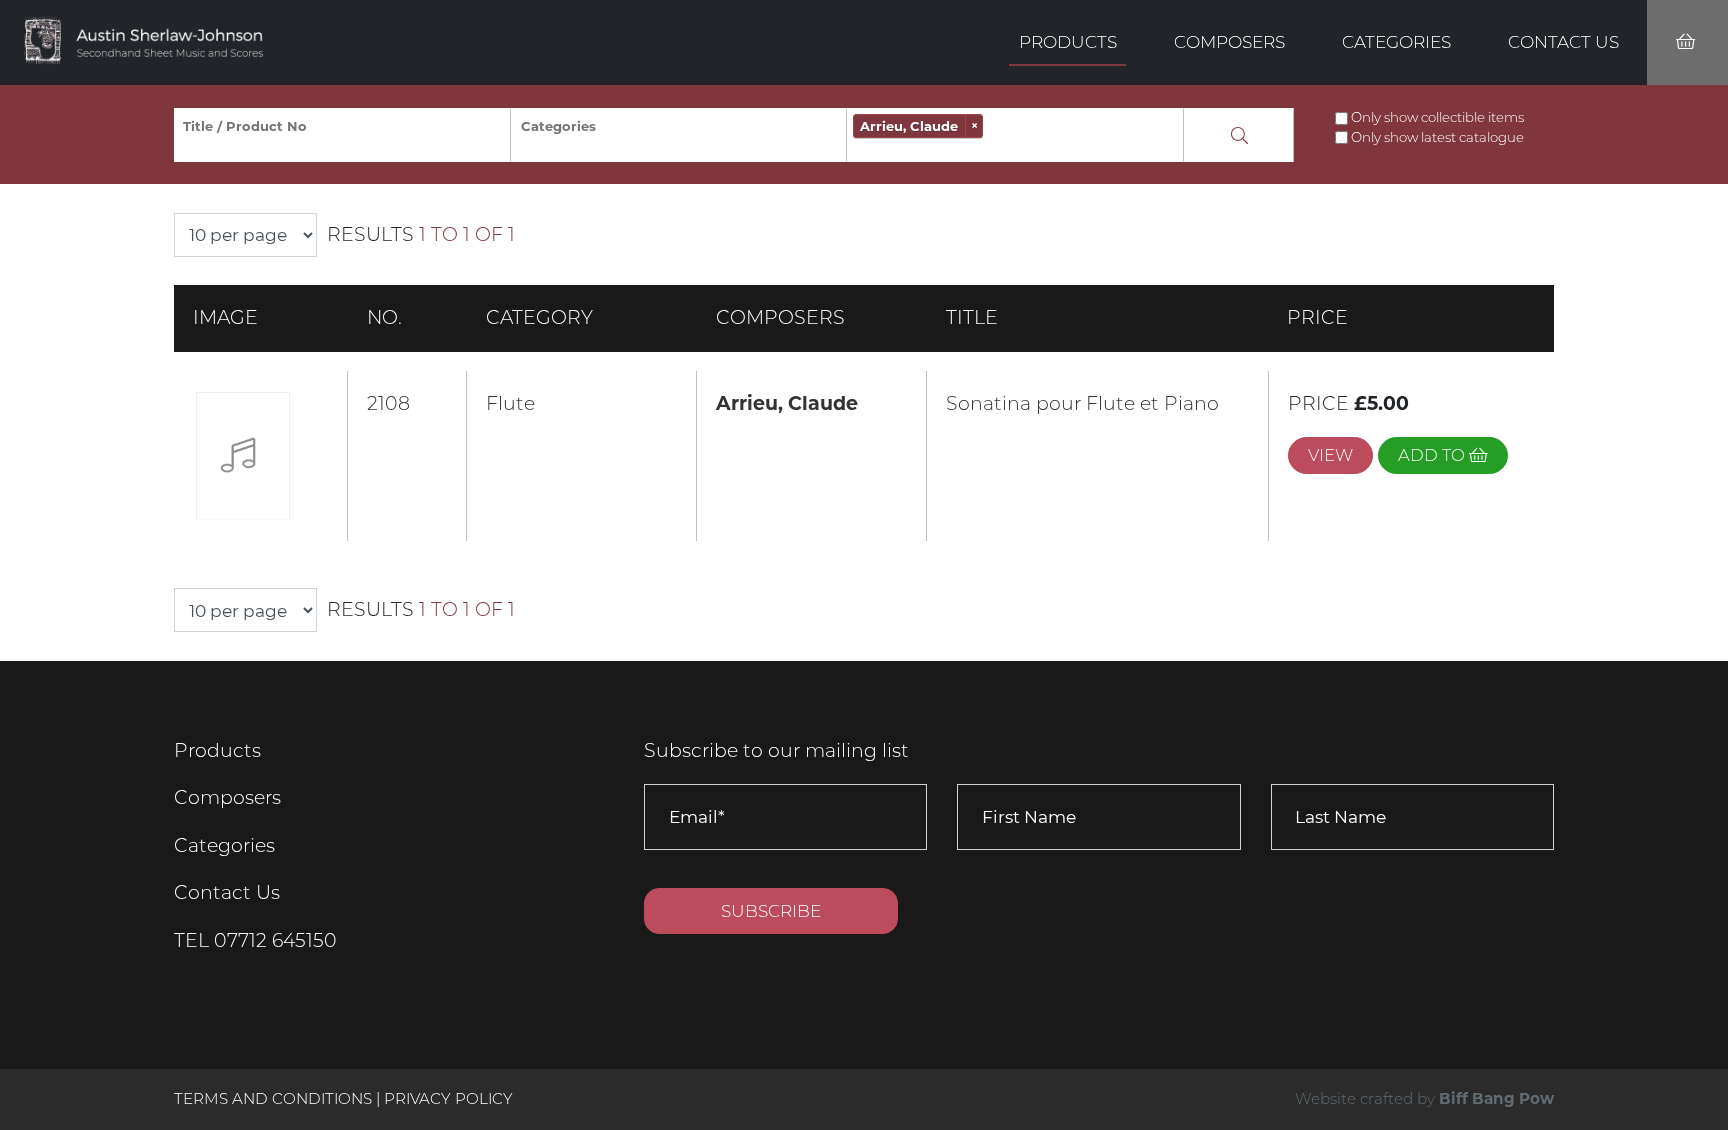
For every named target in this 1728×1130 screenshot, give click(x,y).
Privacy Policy (448, 1098)
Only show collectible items (1437, 117)
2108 (388, 403)
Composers (1229, 41)
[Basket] (1687, 42)
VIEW (1330, 455)
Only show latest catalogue (1437, 137)
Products (1068, 41)
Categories (1396, 41)
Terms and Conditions (275, 1098)
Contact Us (1563, 41)
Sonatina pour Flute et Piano (1082, 403)
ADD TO (1433, 455)
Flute (510, 403)
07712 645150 (275, 940)
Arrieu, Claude (787, 403)
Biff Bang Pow (1496, 1098)
